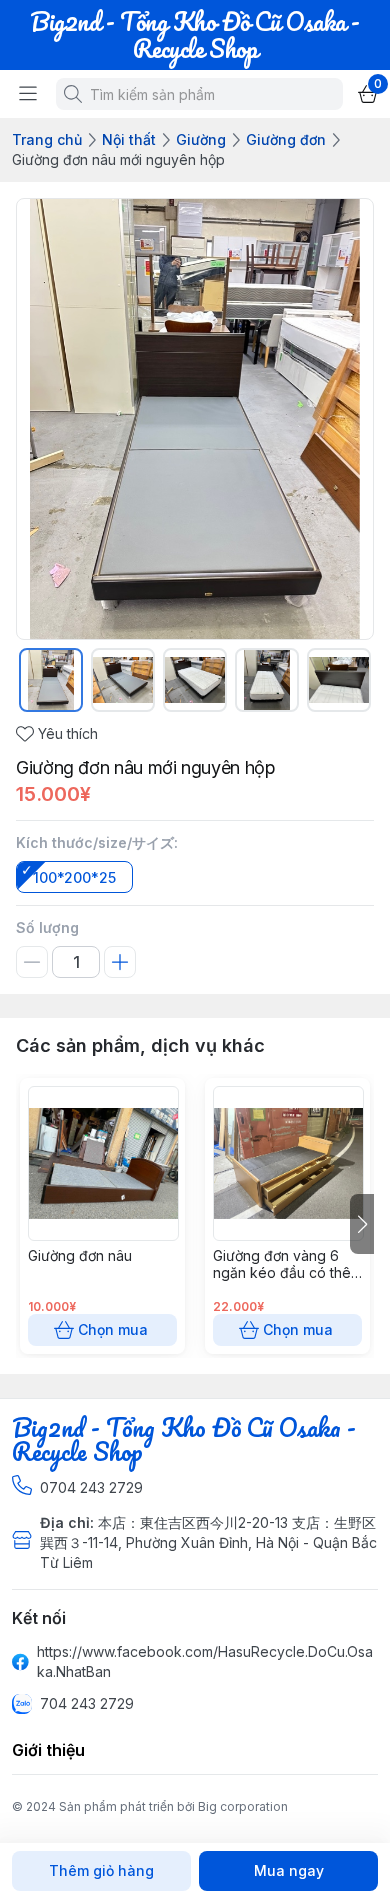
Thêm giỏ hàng (101, 1870)
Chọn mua (113, 1329)
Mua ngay (289, 1870)
